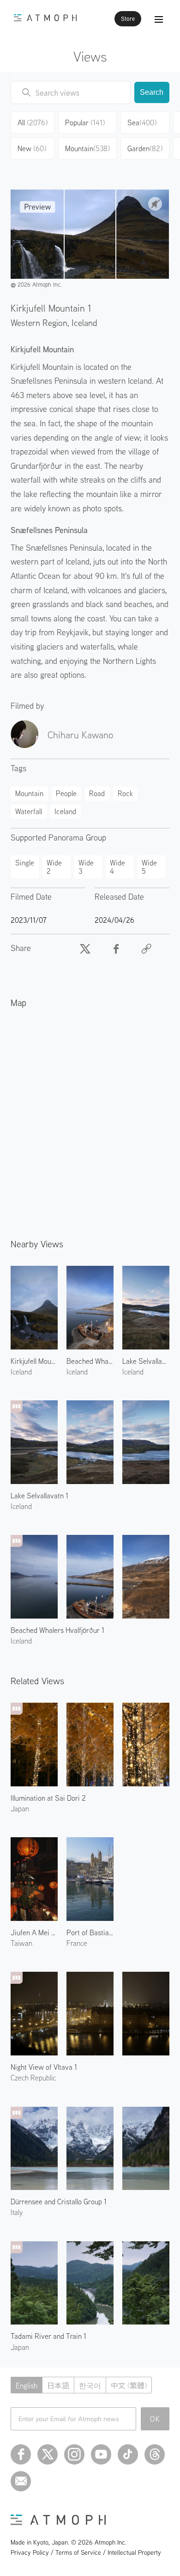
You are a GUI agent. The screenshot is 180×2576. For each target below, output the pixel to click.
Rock (125, 793)
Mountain (87, 148)
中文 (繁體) (129, 2386)
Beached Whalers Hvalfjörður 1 (57, 1630)
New (32, 148)
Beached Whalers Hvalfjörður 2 (90, 1361)
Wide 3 (86, 867)
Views (90, 56)
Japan (20, 1809)
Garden (145, 148)
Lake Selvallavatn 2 (146, 1361)
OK (155, 2419)
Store (128, 19)
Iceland (84, 322)
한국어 (90, 2386)
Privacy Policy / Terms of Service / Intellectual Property (86, 2552)
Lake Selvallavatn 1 (39, 1496)
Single (25, 863)
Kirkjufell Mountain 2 (34, 1361)
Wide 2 (54, 867)
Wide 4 (117, 867)
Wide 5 (149, 867)
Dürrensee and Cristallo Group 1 (59, 2202)
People (66, 793)
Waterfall (29, 811)
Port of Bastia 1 (90, 1932)
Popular (85, 123)
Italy (17, 2212)
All (33, 123)
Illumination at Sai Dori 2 (48, 1798)
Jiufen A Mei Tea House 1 (34, 1932)
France (77, 1943)
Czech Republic (33, 2078)
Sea (142, 123)
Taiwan (21, 1943)
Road (97, 793)
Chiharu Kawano (80, 735)
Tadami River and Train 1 (48, 2336)
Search (152, 92)
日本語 (58, 2386)
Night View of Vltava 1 (44, 2067)
